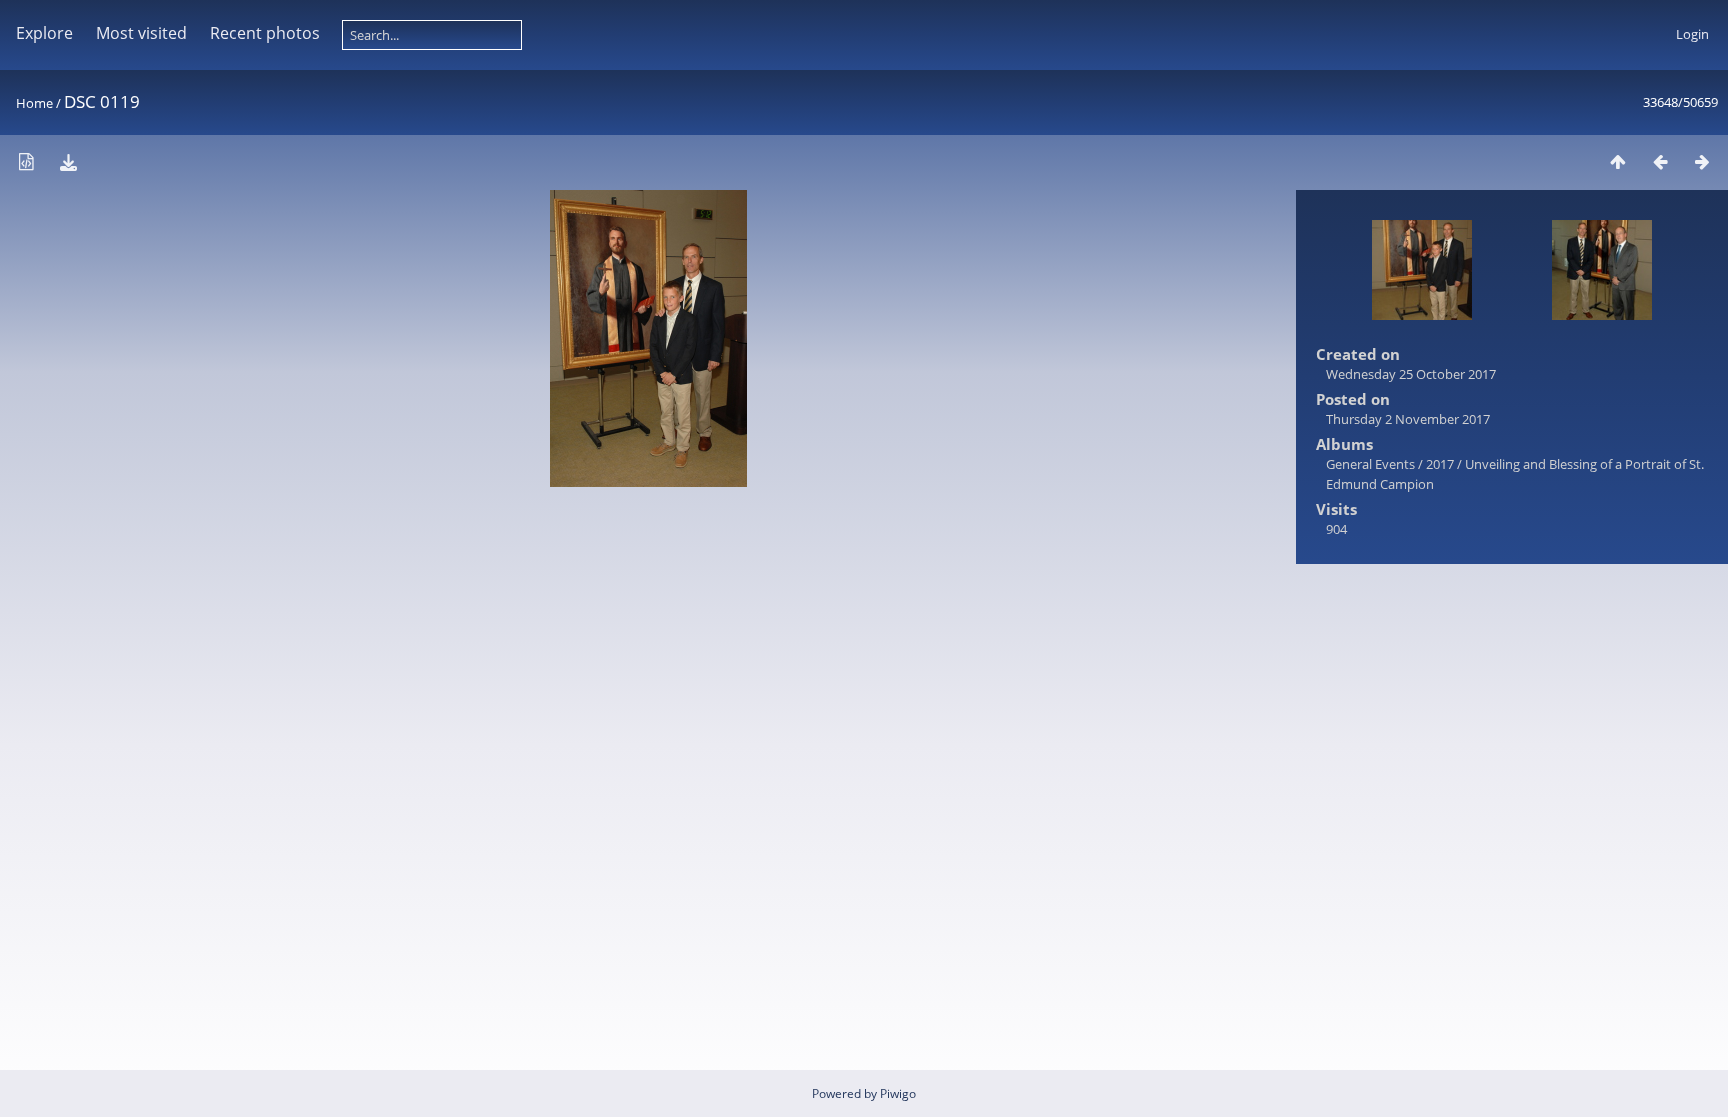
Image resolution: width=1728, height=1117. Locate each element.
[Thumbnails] (1618, 161)
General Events (1370, 464)
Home (34, 103)
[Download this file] (68, 161)
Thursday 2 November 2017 (1408, 419)
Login (1692, 34)
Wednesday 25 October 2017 (1411, 374)
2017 (1440, 464)
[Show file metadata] (26, 161)
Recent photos (265, 33)
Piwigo (898, 1093)
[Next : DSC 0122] (1702, 161)
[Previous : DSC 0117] (1660, 161)
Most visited (141, 33)
